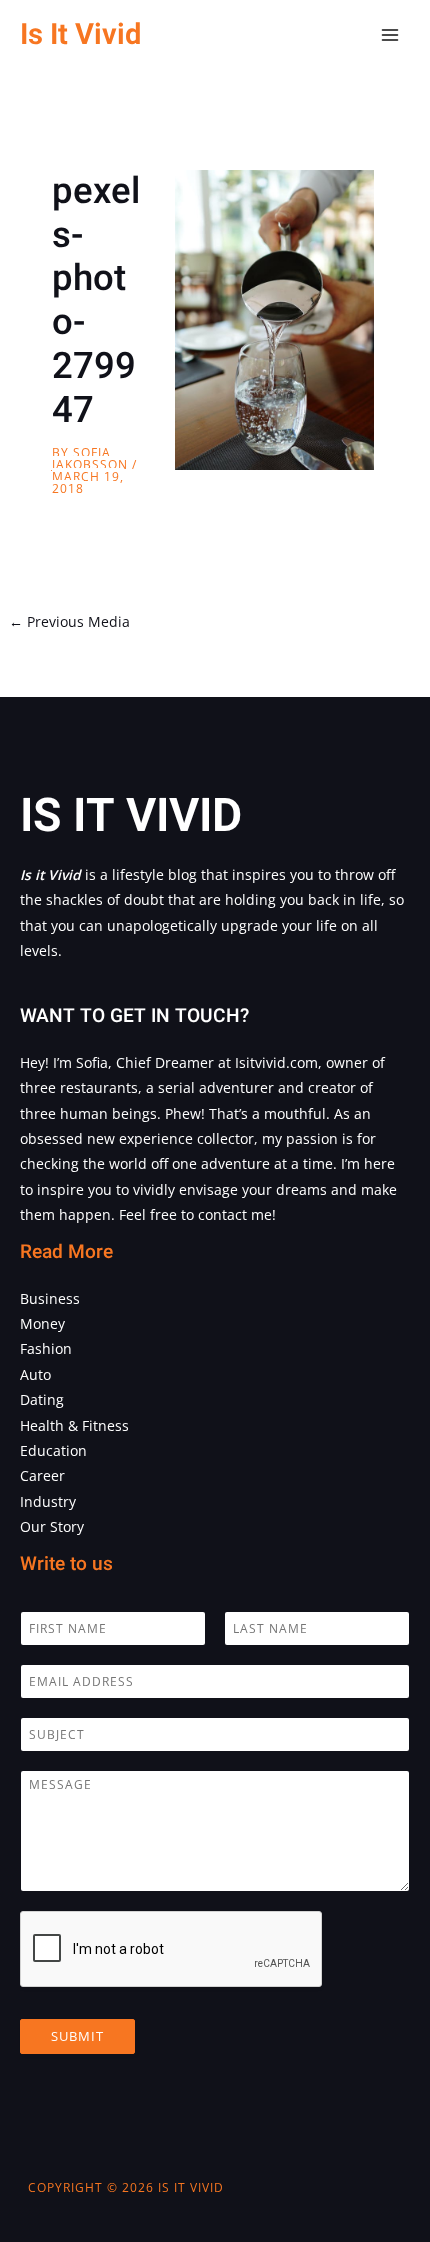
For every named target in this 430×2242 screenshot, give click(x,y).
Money (42, 1323)
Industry (48, 1501)
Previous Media (69, 621)
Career (42, 1475)
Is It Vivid (80, 34)
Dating (42, 1399)
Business (50, 1298)
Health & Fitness (74, 1425)
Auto (35, 1374)
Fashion (46, 1348)
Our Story (52, 1526)
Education (53, 1450)
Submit (77, 2036)
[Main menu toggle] (390, 35)
